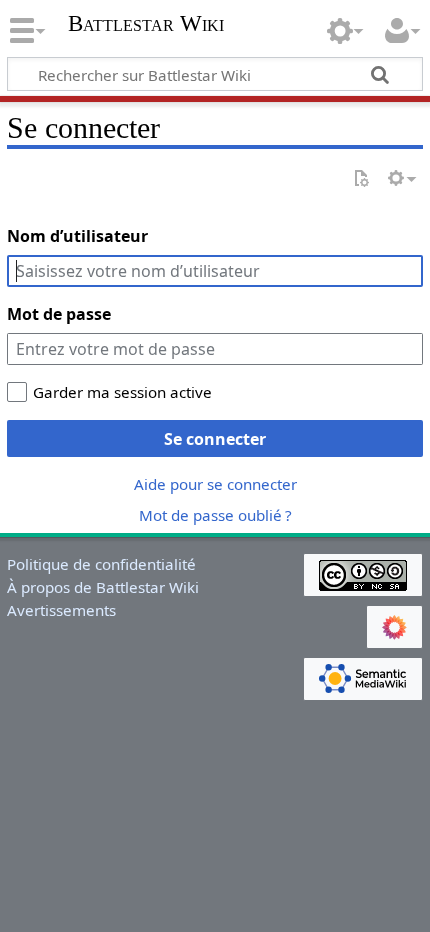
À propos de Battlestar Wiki (103, 587)
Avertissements (61, 610)
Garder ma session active (122, 392)
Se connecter (215, 439)
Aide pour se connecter (215, 484)
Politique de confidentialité (101, 564)
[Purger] (361, 179)
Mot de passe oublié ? (215, 515)
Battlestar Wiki (146, 25)
